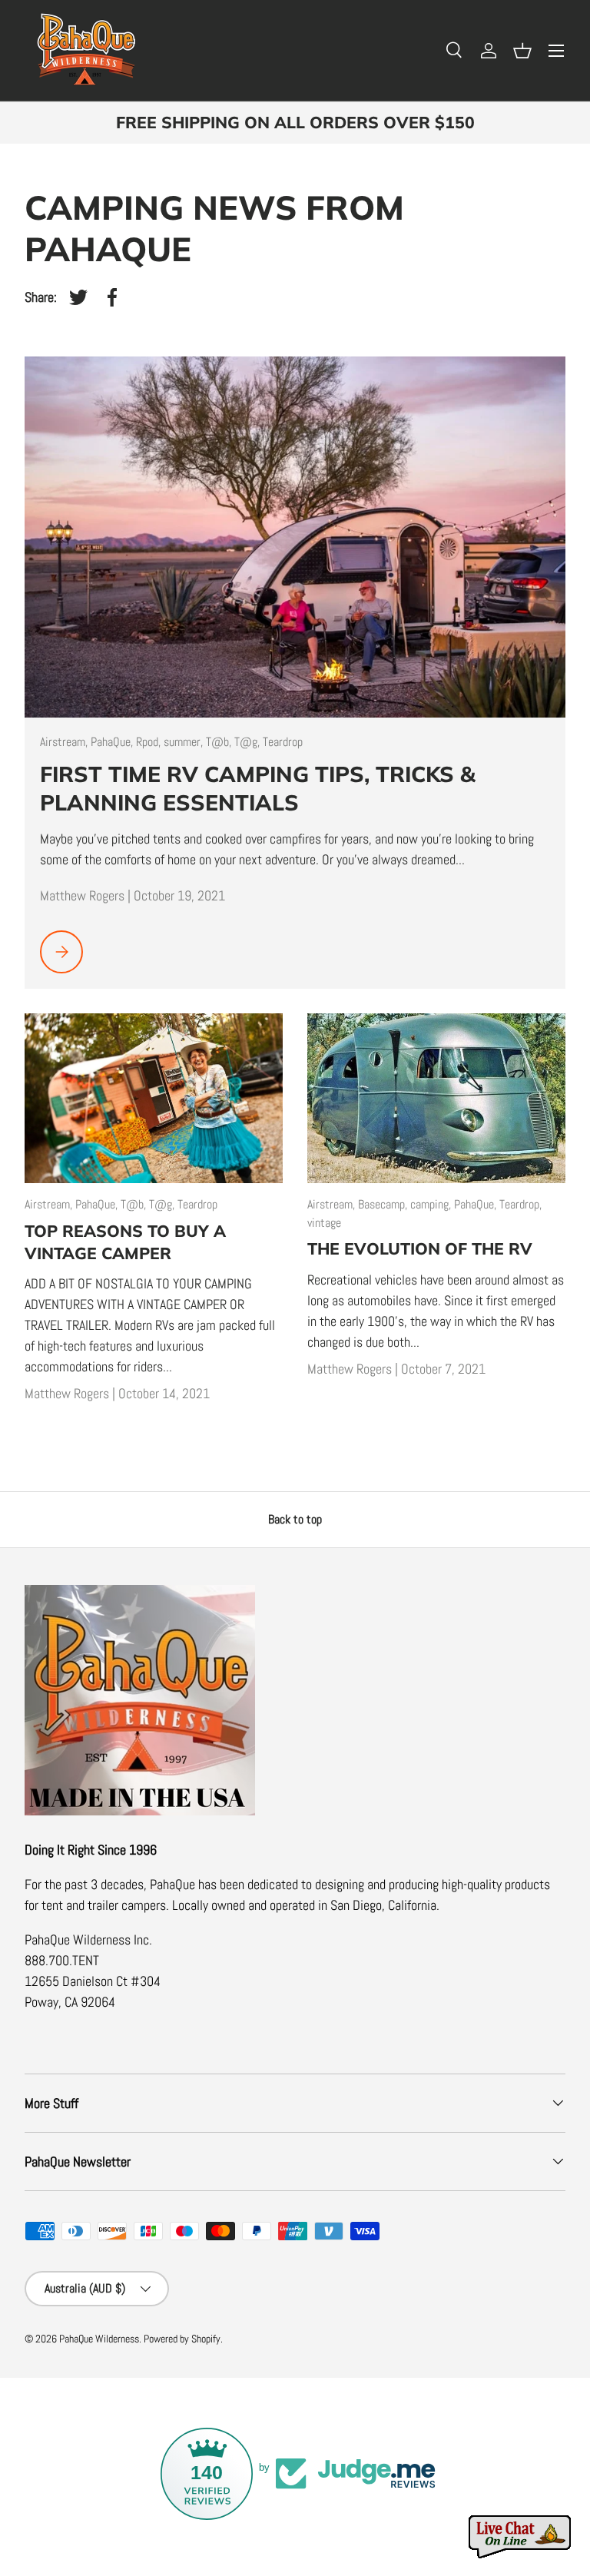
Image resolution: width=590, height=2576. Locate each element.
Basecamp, (384, 1204)
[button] (522, 51)
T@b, (220, 742)
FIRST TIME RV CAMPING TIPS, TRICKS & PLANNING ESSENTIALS (258, 788)
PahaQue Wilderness (99, 2339)
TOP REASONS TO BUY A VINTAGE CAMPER (125, 1242)
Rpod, (150, 742)
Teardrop (283, 742)
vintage (324, 1223)
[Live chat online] (521, 2537)
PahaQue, (113, 742)
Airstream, (65, 742)
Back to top (295, 1519)
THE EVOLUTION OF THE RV (420, 1248)
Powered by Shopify (182, 2339)
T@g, (249, 742)
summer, (185, 742)
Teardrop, (520, 1204)
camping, (432, 1204)
